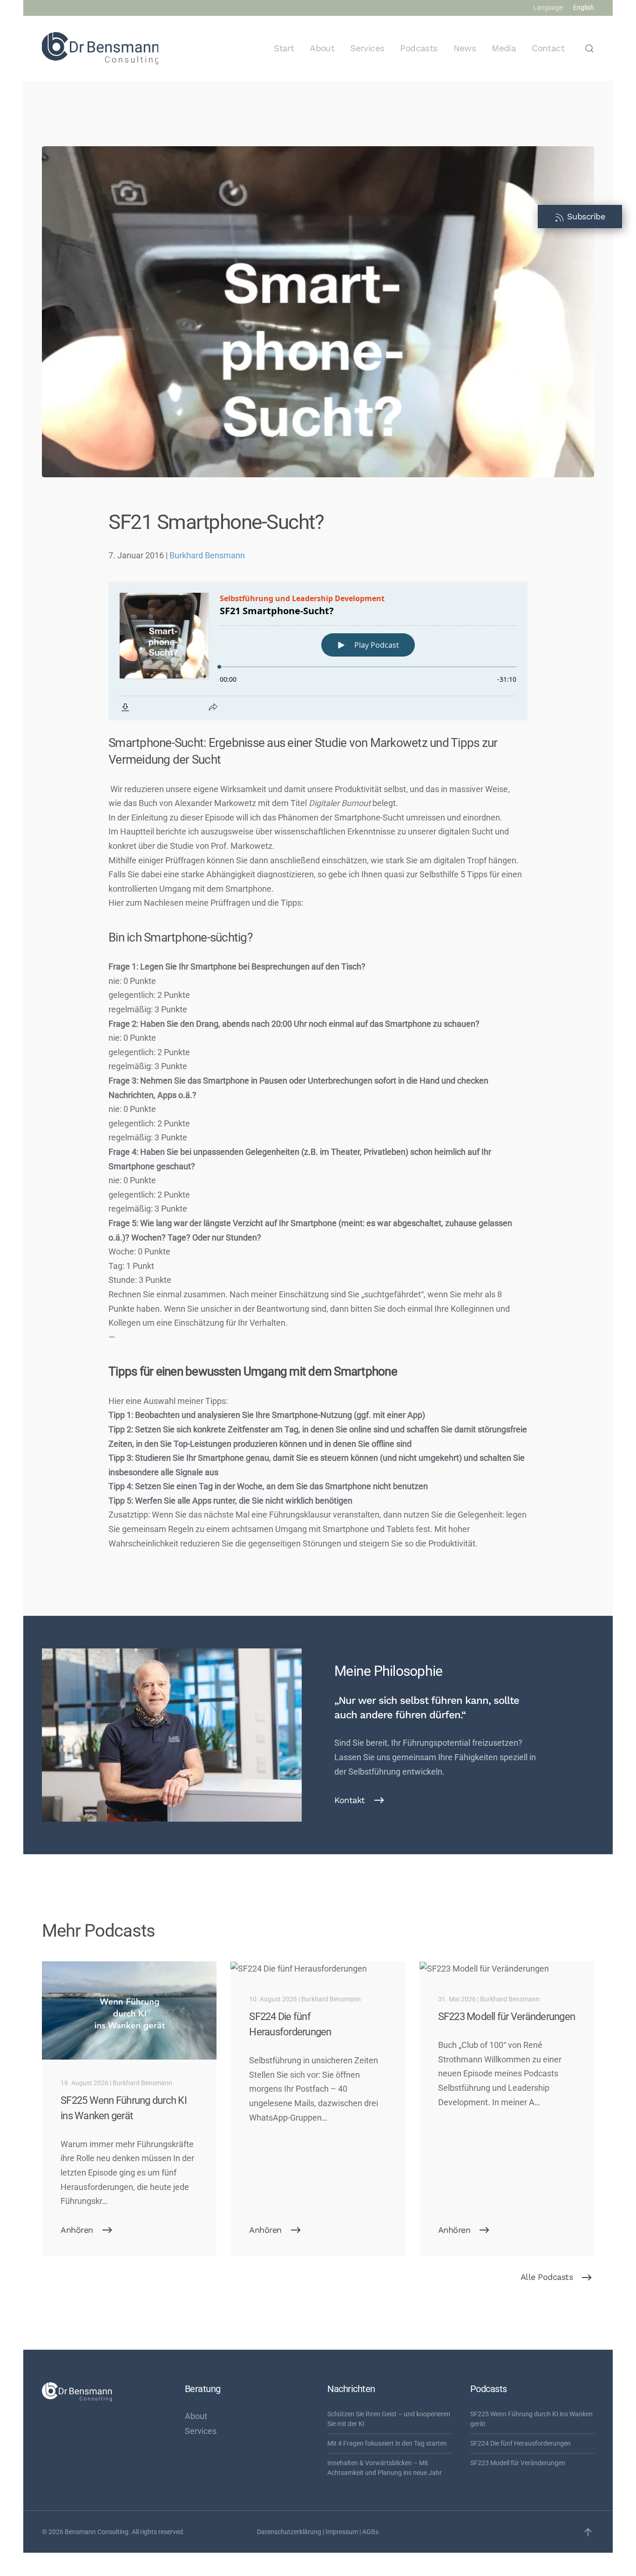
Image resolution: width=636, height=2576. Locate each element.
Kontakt (350, 1800)
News (465, 48)
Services (367, 48)
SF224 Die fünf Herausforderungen (521, 2443)
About (322, 48)
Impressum (342, 2532)
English (584, 7)
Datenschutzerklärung (289, 2532)
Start (284, 48)
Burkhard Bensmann (207, 555)
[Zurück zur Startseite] (100, 48)
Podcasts (419, 48)
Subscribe (585, 216)
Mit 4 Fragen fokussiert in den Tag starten (387, 2443)
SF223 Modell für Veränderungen (518, 2463)
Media (504, 48)
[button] (589, 48)
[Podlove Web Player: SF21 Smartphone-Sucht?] (318, 651)
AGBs (370, 2532)
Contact (548, 48)
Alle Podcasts (547, 2277)
